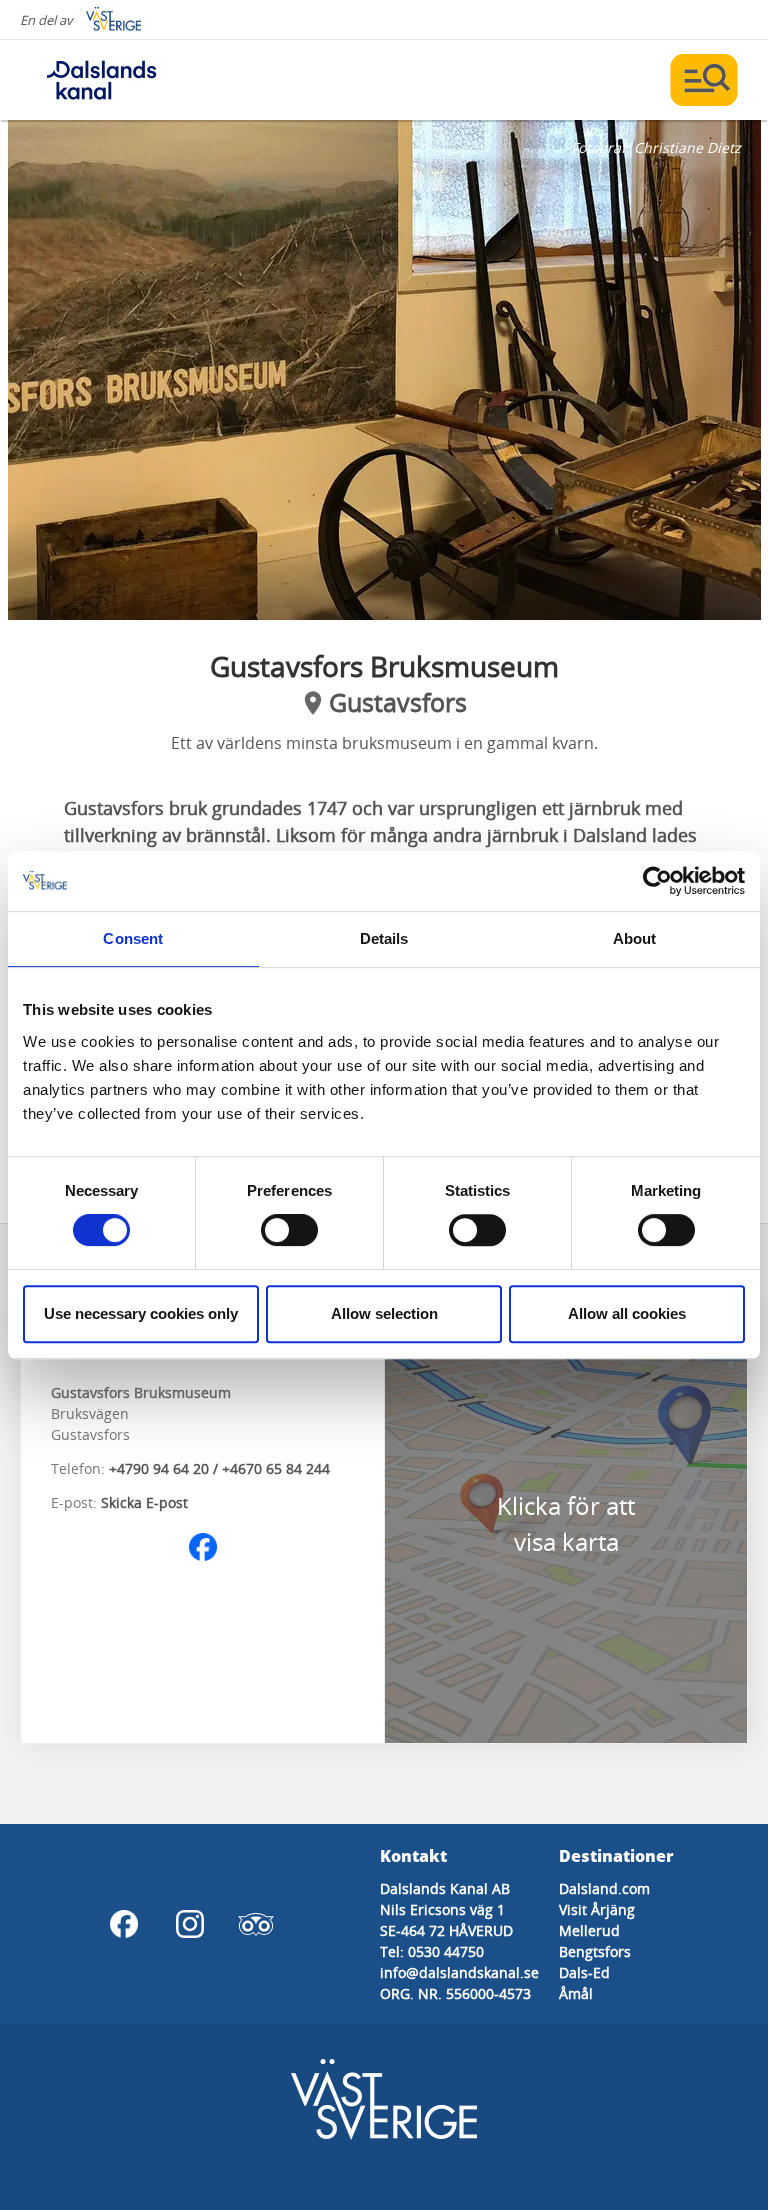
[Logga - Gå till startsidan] (100, 80)
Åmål (576, 1993)
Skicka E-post (144, 1502)
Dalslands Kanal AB (445, 1888)
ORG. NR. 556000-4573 (455, 1993)
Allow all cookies (627, 1313)
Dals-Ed (584, 1972)
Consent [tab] (133, 938)
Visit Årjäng (597, 1909)
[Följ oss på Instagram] (190, 1924)
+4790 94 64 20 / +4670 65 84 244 (219, 1468)
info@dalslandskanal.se (459, 1972)
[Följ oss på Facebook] (203, 1547)
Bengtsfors (595, 1951)
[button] (384, 370)
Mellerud (589, 1930)
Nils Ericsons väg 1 (442, 1909)
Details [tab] (384, 938)
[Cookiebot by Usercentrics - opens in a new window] (657, 881)
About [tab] (635, 938)
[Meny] (704, 80)
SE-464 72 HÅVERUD (446, 1930)
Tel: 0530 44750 (432, 1951)
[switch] (289, 1230)
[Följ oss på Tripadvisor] (256, 1924)
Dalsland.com (604, 1888)
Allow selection (384, 1313)
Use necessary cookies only (141, 1313)
